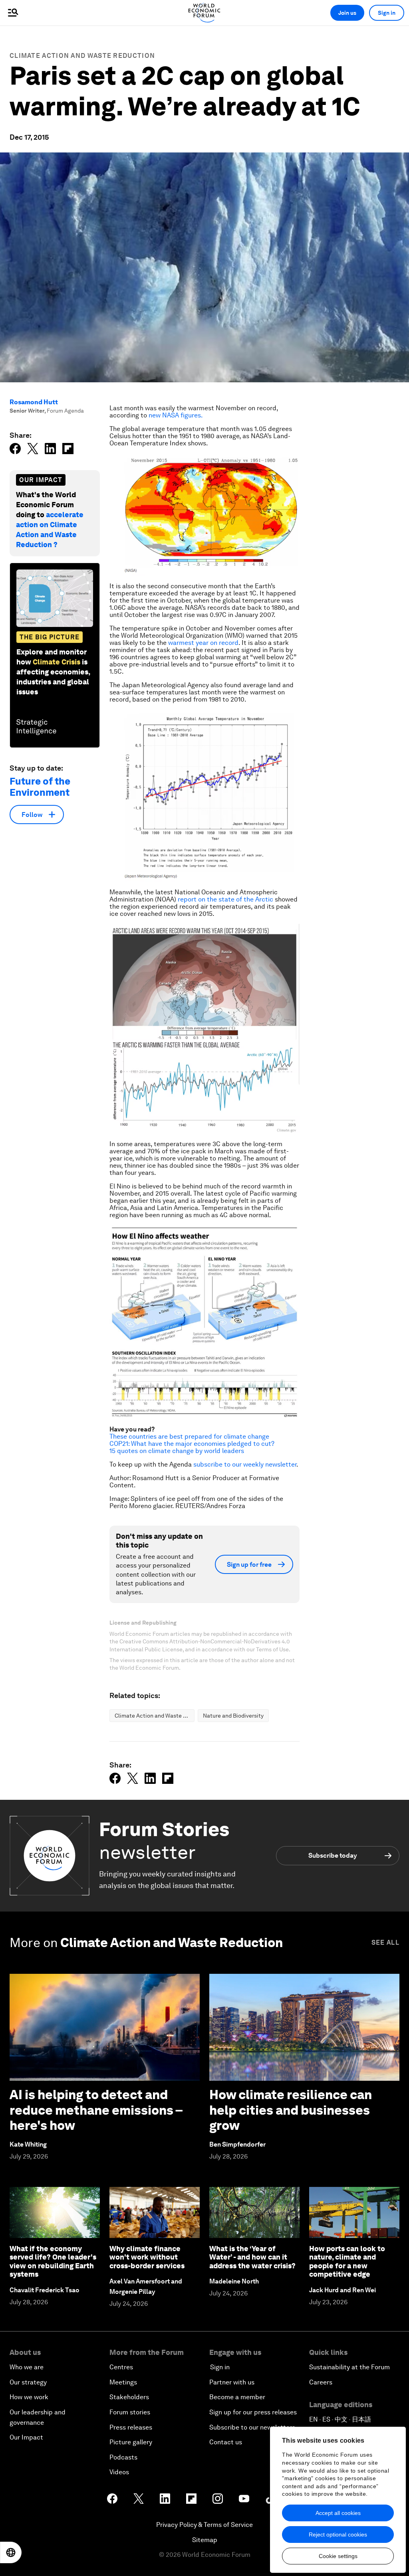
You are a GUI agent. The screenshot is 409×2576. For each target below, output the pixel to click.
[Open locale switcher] (11, 2552)
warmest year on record (203, 643)
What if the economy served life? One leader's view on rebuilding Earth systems (53, 2262)
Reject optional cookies (338, 2534)
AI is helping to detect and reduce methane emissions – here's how (96, 2110)
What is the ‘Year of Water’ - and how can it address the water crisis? (252, 2257)
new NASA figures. (176, 415)
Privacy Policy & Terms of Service (204, 2525)
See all (385, 1942)
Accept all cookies (338, 2513)
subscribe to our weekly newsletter (245, 1464)
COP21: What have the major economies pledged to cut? (192, 1444)
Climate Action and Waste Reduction (82, 56)
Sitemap (205, 2540)
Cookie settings (338, 2556)
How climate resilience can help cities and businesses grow (291, 2110)
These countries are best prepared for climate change (189, 1436)
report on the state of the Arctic (225, 899)
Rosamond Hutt (34, 402)
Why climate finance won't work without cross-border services (147, 2257)
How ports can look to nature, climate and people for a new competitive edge (347, 2262)
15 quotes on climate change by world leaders (177, 1451)
